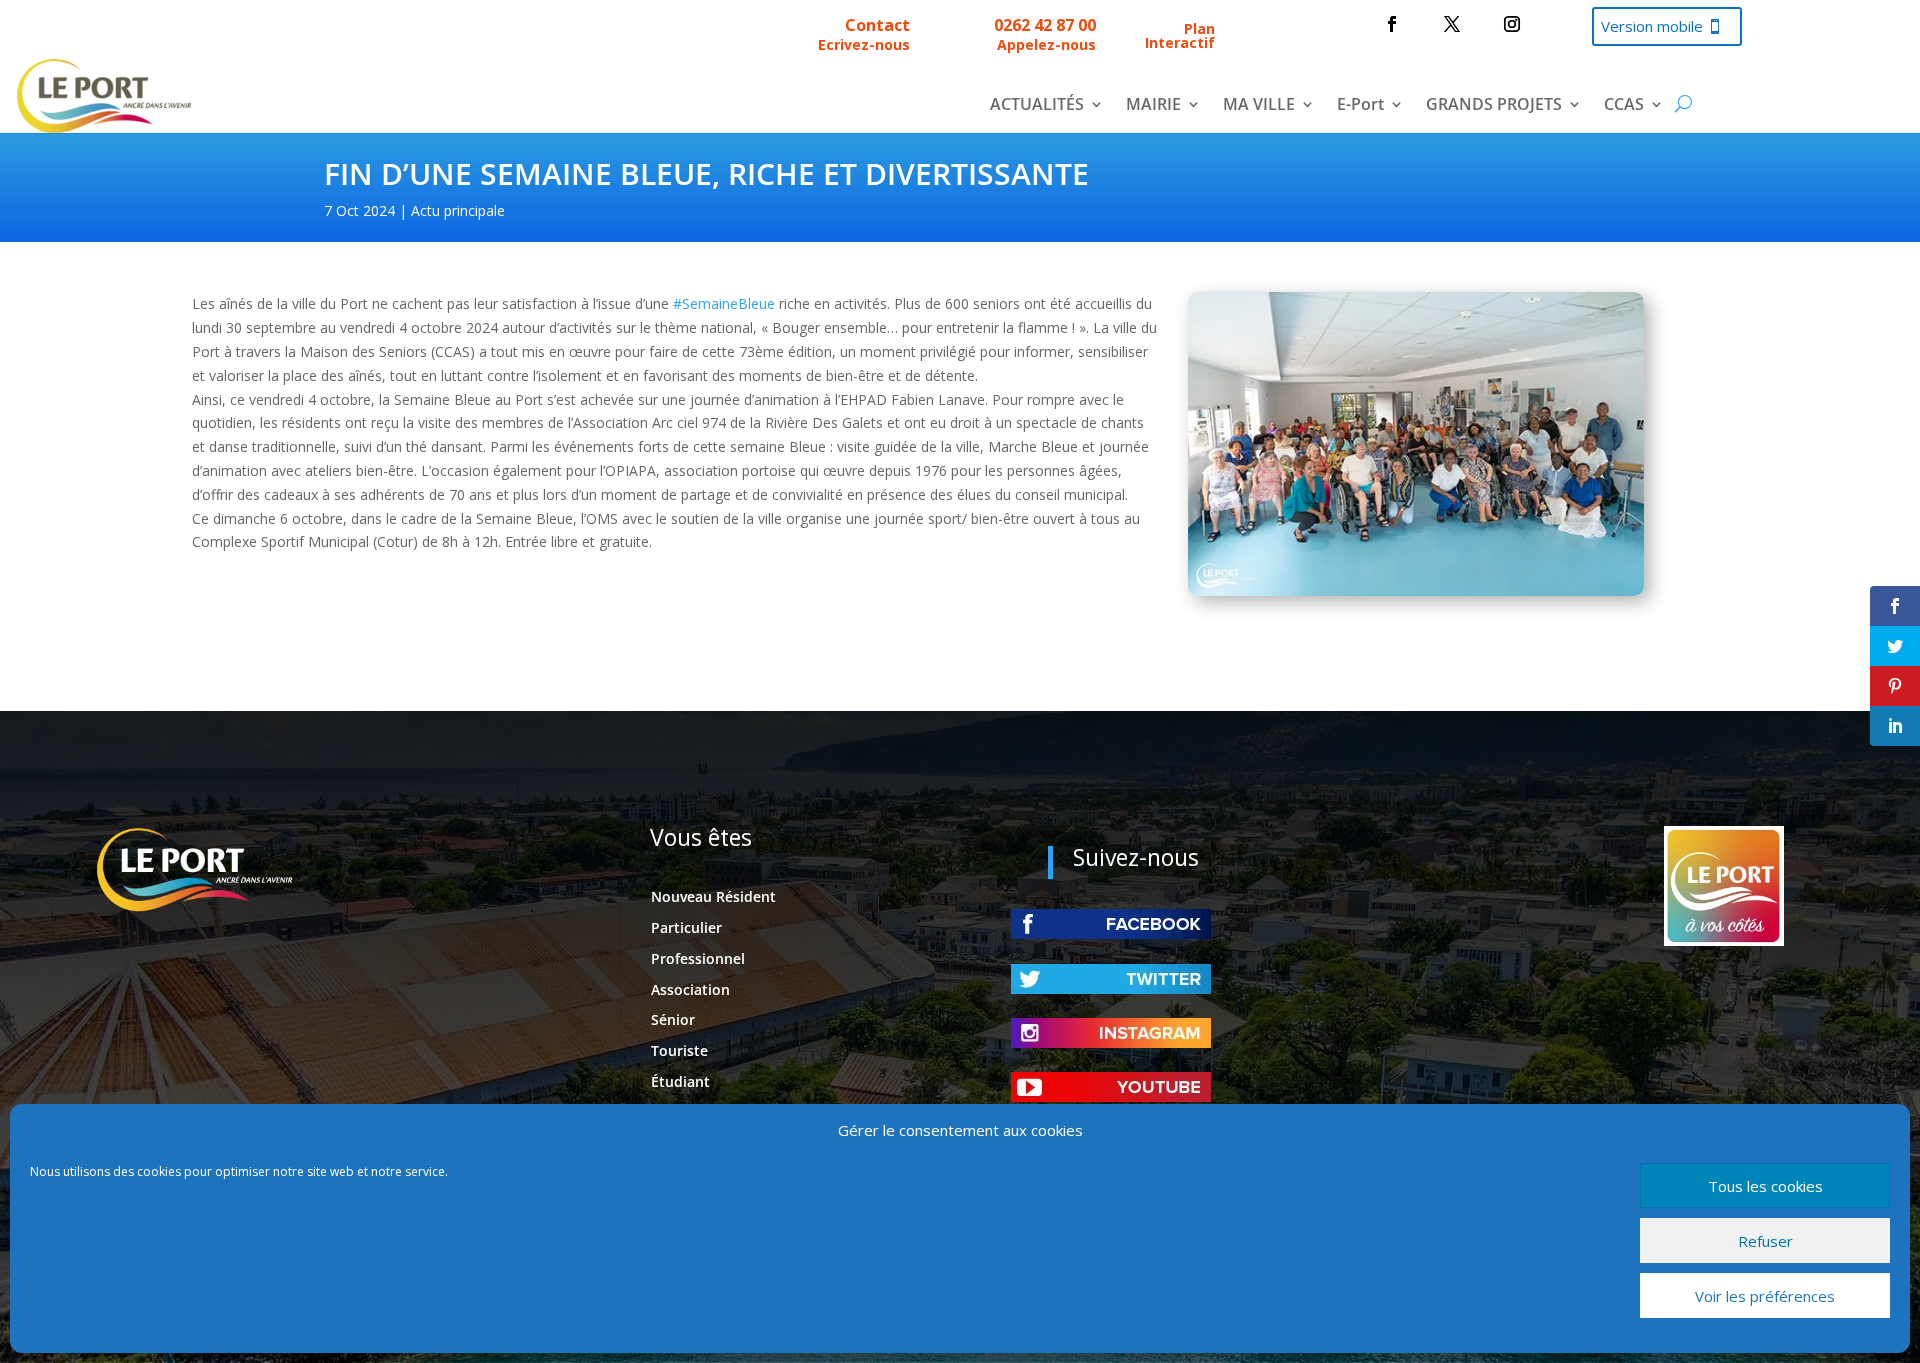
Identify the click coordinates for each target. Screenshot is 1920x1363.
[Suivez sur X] (1452, 24)
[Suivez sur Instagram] (1512, 24)
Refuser (1765, 1241)
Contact (877, 25)
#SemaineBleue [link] (724, 303)
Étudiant (680, 1081)
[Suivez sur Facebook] (1392, 24)
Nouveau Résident (713, 896)
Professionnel (698, 958)
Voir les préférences (1765, 1296)
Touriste (679, 1050)
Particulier (686, 927)
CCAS (1624, 106)
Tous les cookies (1765, 1186)
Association (690, 989)
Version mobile (1652, 26)
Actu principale (458, 210)
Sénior (673, 1019)
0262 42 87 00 (1045, 25)
